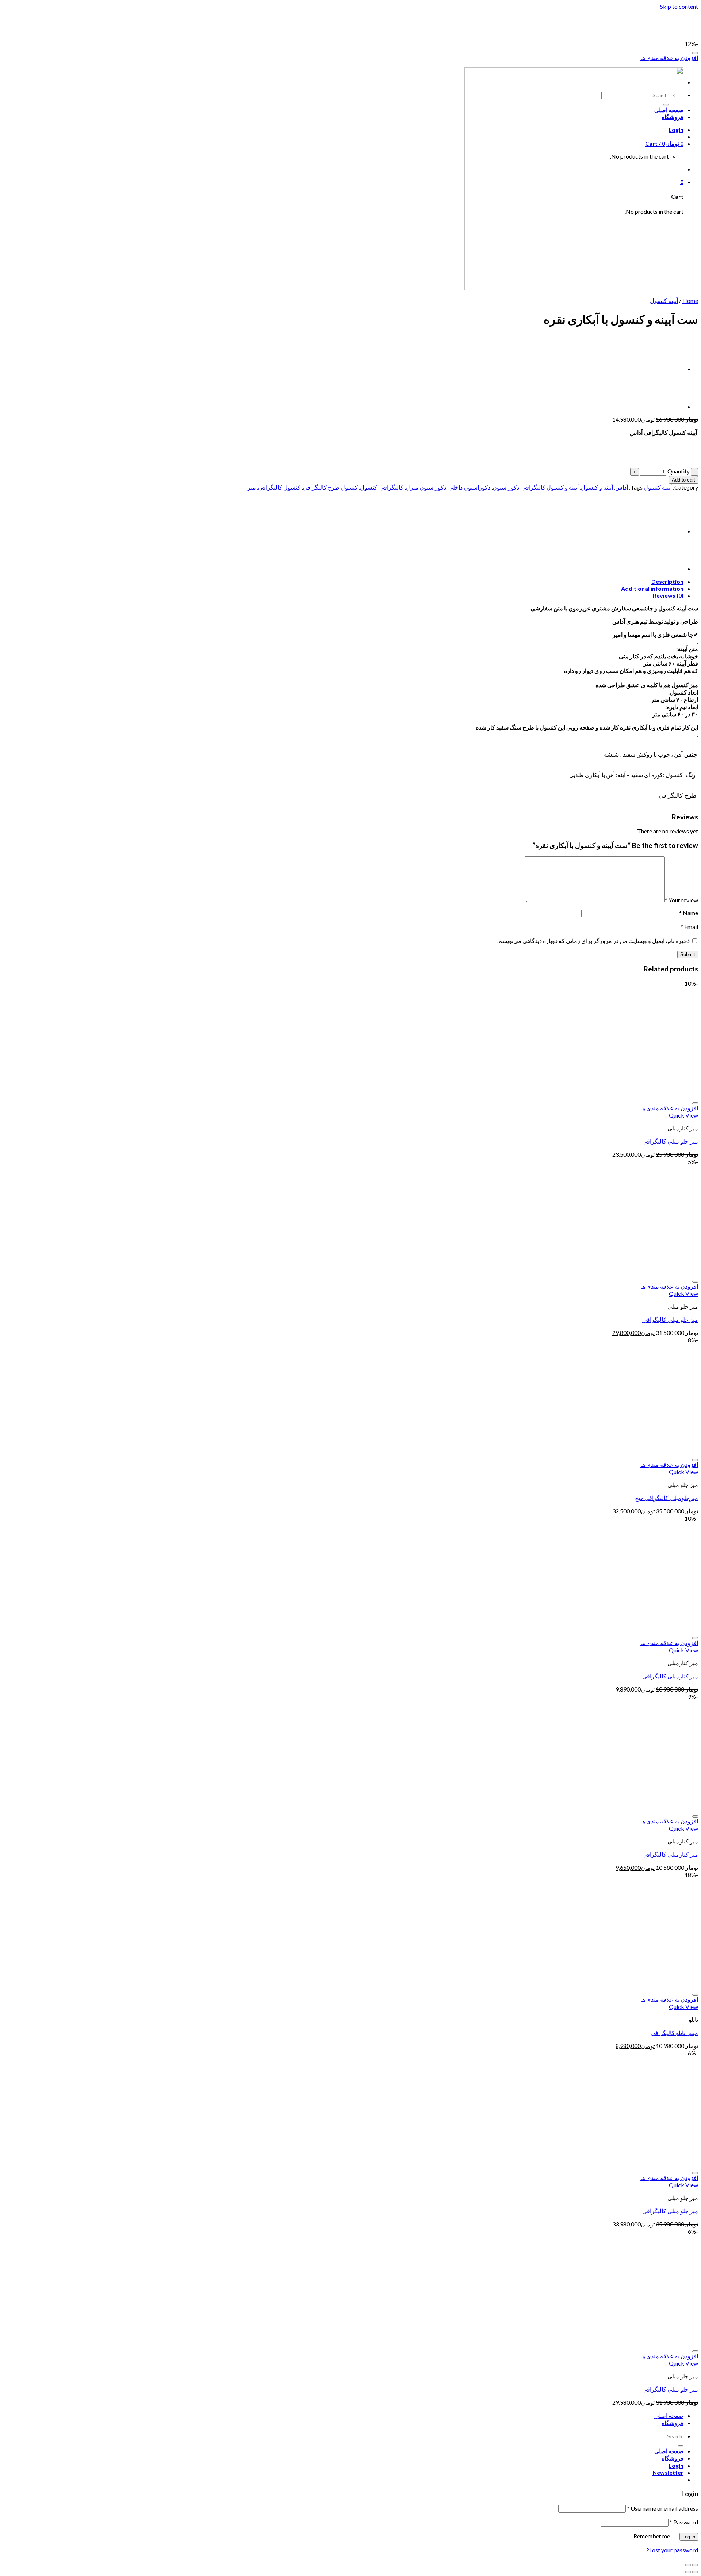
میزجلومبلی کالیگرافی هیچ (666, 1498)
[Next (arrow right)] (688, 2572)
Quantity (679, 471)
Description (667, 581)
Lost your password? (672, 2550)
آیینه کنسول (664, 300)
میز (252, 487)
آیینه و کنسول (597, 487)
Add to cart (683, 480)
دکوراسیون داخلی (469, 487)
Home (690, 300)
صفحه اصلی (669, 2415)
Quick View (683, 1115)
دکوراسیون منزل (426, 487)
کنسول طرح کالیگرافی (330, 487)
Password (684, 2522)
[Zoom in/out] (688, 2565)
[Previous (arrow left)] (695, 2572)
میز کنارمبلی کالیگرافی (670, 1676)
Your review (681, 900)
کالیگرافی (391, 487)
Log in (689, 2537)
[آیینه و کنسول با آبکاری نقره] (665, 406)
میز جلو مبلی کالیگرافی (670, 1141)
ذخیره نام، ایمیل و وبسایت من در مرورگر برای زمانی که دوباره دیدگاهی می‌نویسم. (593, 941)
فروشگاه (673, 2423)
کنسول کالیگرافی (279, 487)
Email (689, 927)
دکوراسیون (506, 487)
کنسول (369, 487)
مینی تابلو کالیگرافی (674, 2033)
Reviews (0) (668, 595)
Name (689, 913)
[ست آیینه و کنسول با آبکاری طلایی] (665, 369)
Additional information (652, 588)
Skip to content (679, 6)
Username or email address (662, 2508)
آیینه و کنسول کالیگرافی (550, 487)
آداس (622, 487)
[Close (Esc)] (695, 2565)
